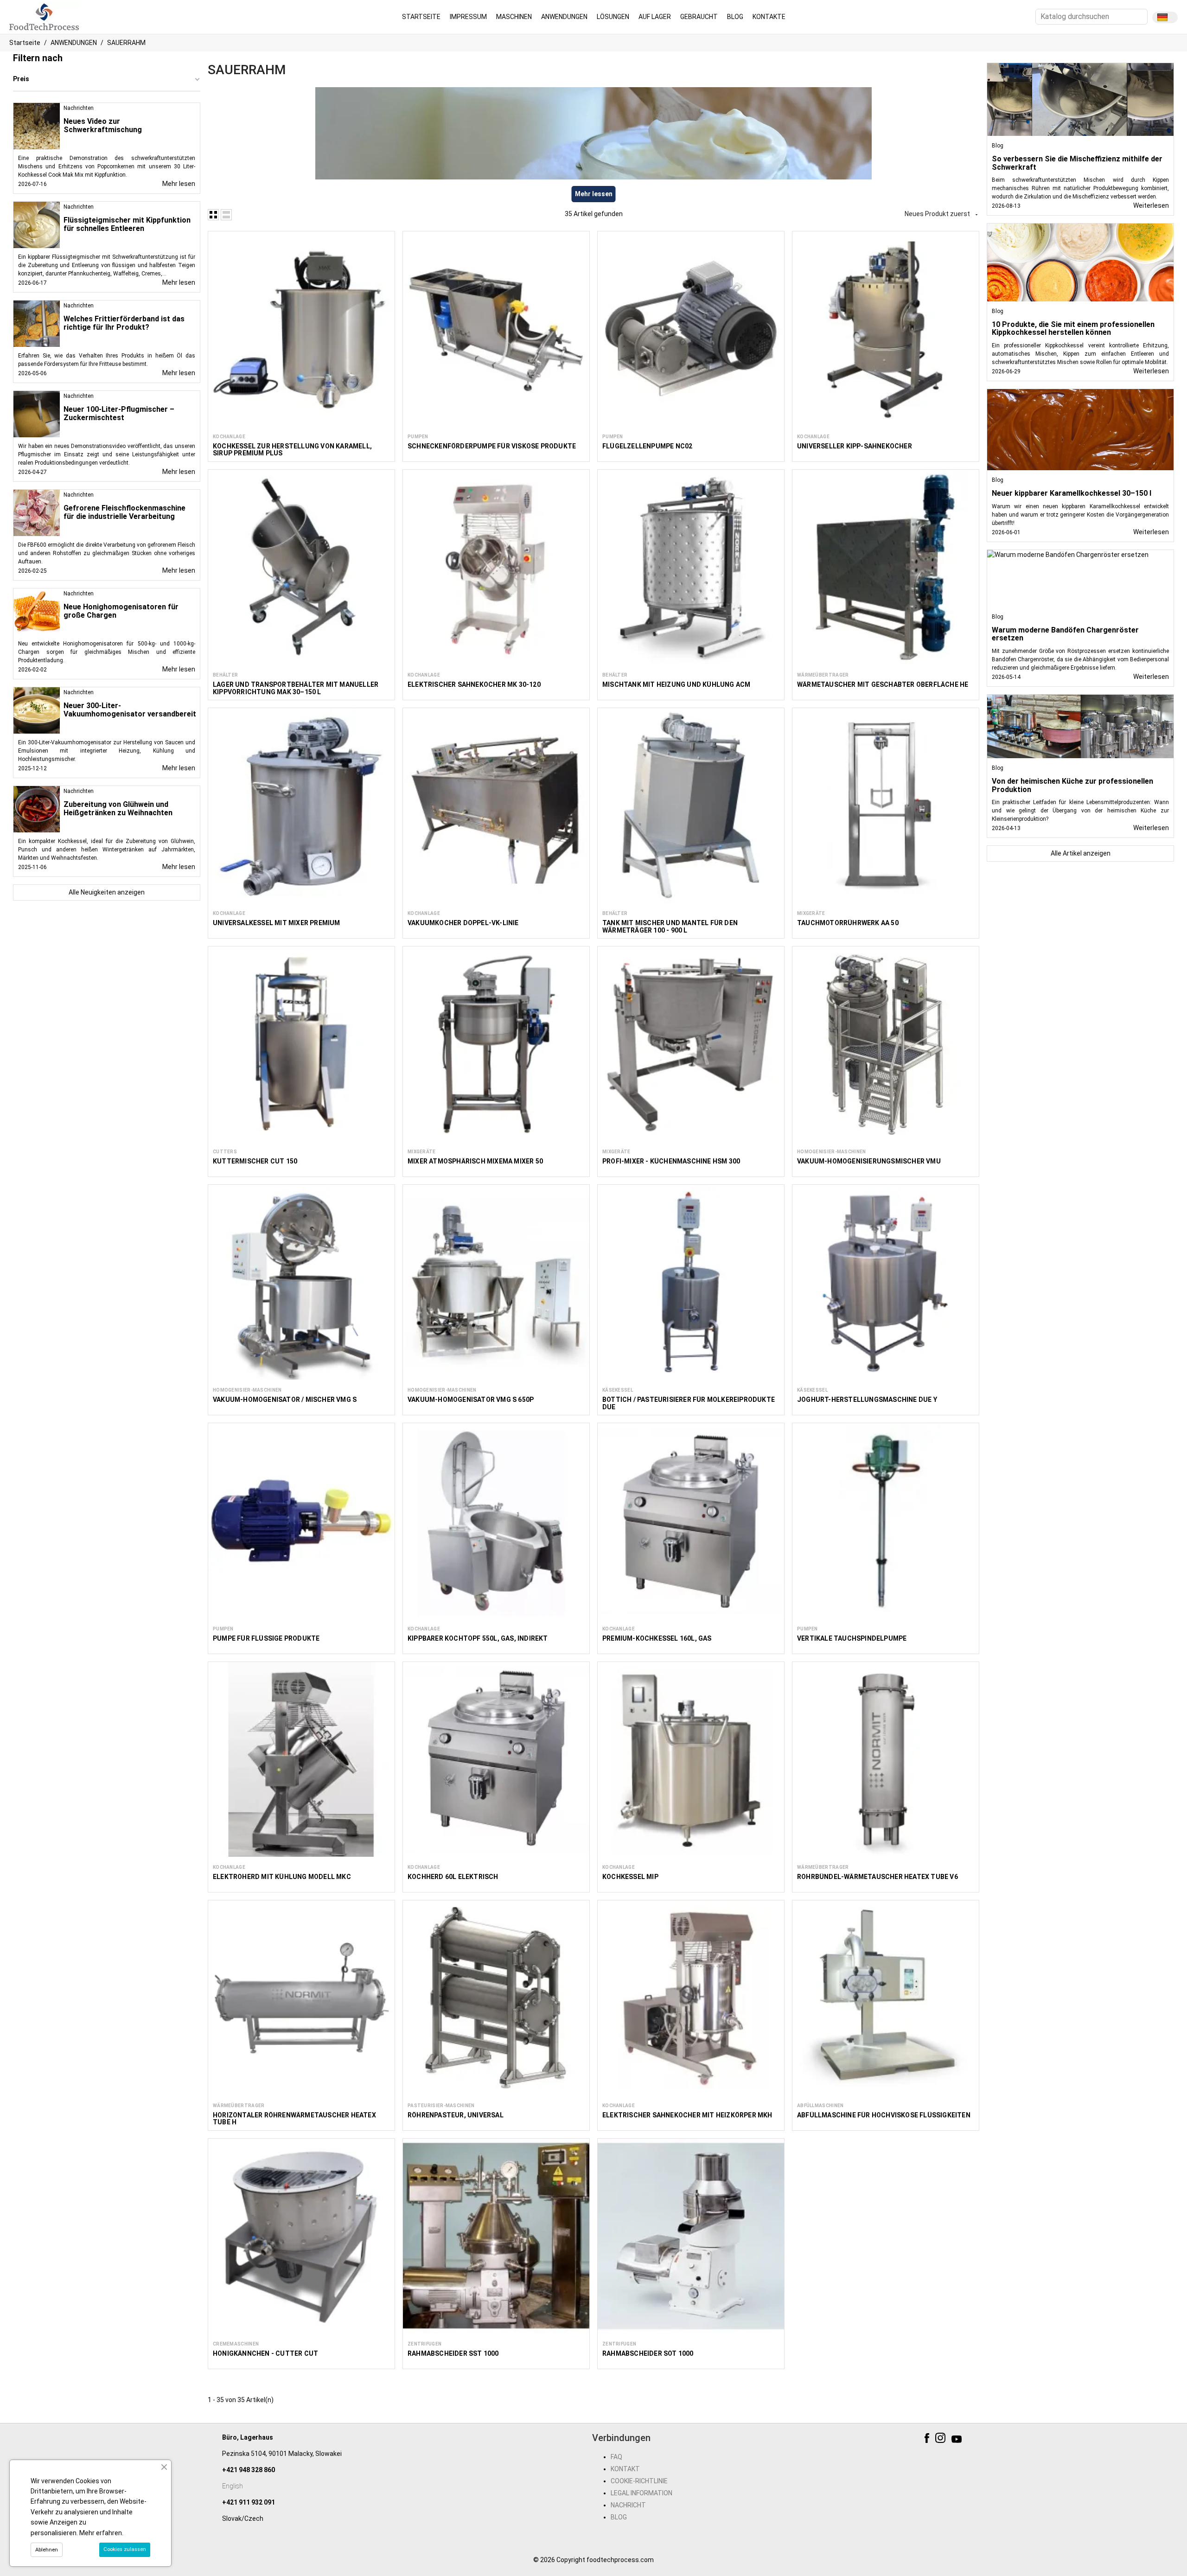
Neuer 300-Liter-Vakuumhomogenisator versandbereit (130, 710)
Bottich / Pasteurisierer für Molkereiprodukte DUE (689, 1403)
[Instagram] (941, 2440)
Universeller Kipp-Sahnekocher (855, 446)
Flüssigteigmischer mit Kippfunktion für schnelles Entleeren (127, 224)
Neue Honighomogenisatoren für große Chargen (121, 611)
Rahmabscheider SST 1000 (453, 2353)
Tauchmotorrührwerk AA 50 (848, 923)
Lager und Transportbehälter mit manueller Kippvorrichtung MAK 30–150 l (296, 688)
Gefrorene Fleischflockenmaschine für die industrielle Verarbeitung (124, 512)
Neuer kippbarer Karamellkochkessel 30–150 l (1072, 493)
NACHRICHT (628, 2505)
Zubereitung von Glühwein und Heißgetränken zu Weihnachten (118, 809)
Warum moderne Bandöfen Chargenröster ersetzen (1065, 634)
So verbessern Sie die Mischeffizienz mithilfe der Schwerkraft (1077, 163)
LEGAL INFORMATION (641, 2493)
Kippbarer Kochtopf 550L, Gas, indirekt (478, 1638)
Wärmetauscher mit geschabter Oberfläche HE (883, 684)
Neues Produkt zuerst (942, 214)
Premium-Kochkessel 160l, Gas (657, 1638)
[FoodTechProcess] (45, 16)
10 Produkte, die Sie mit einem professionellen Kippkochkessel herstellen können (1073, 329)
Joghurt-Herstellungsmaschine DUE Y (867, 1400)
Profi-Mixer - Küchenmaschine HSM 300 (671, 1161)
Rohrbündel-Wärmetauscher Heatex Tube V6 (877, 1877)
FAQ (616, 2457)
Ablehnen (47, 2550)
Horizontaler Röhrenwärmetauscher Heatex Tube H (294, 2119)
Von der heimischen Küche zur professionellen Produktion (1072, 785)
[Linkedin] (971, 2440)
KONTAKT (625, 2469)
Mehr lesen (179, 184)
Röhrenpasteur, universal (456, 2115)
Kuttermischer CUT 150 (255, 1161)
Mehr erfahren (101, 2533)
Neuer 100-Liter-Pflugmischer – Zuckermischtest (119, 413)
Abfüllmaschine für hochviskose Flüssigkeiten (884, 2115)
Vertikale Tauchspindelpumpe (852, 1638)
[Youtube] (958, 2440)
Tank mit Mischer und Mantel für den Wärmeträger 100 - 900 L (670, 926)
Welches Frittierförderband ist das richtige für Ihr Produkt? (124, 323)
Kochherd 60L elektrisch (453, 1877)
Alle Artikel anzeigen (1081, 853)
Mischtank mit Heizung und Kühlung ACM (676, 684)
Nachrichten (79, 108)
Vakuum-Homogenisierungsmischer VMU (869, 1161)
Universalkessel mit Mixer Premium (277, 923)
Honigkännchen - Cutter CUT (265, 2353)
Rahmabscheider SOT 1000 (648, 2353)
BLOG (619, 2517)
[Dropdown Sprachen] (1165, 17)
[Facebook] (928, 2440)
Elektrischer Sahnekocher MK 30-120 (474, 684)
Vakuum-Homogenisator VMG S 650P (471, 1400)
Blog (998, 146)
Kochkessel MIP (630, 1877)
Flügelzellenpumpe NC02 (647, 446)
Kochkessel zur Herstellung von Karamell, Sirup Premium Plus (292, 450)
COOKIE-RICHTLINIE (639, 2481)
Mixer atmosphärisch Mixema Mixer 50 (475, 1161)
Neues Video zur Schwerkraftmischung (103, 125)
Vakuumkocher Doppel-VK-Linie (463, 923)
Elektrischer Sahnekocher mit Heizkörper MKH (687, 2115)
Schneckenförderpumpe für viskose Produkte (492, 446)
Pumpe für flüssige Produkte (266, 1638)
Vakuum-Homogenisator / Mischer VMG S (285, 1400)
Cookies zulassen (125, 2549)
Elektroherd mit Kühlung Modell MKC (282, 1877)
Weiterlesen (1151, 205)
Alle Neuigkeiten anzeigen (107, 892)
